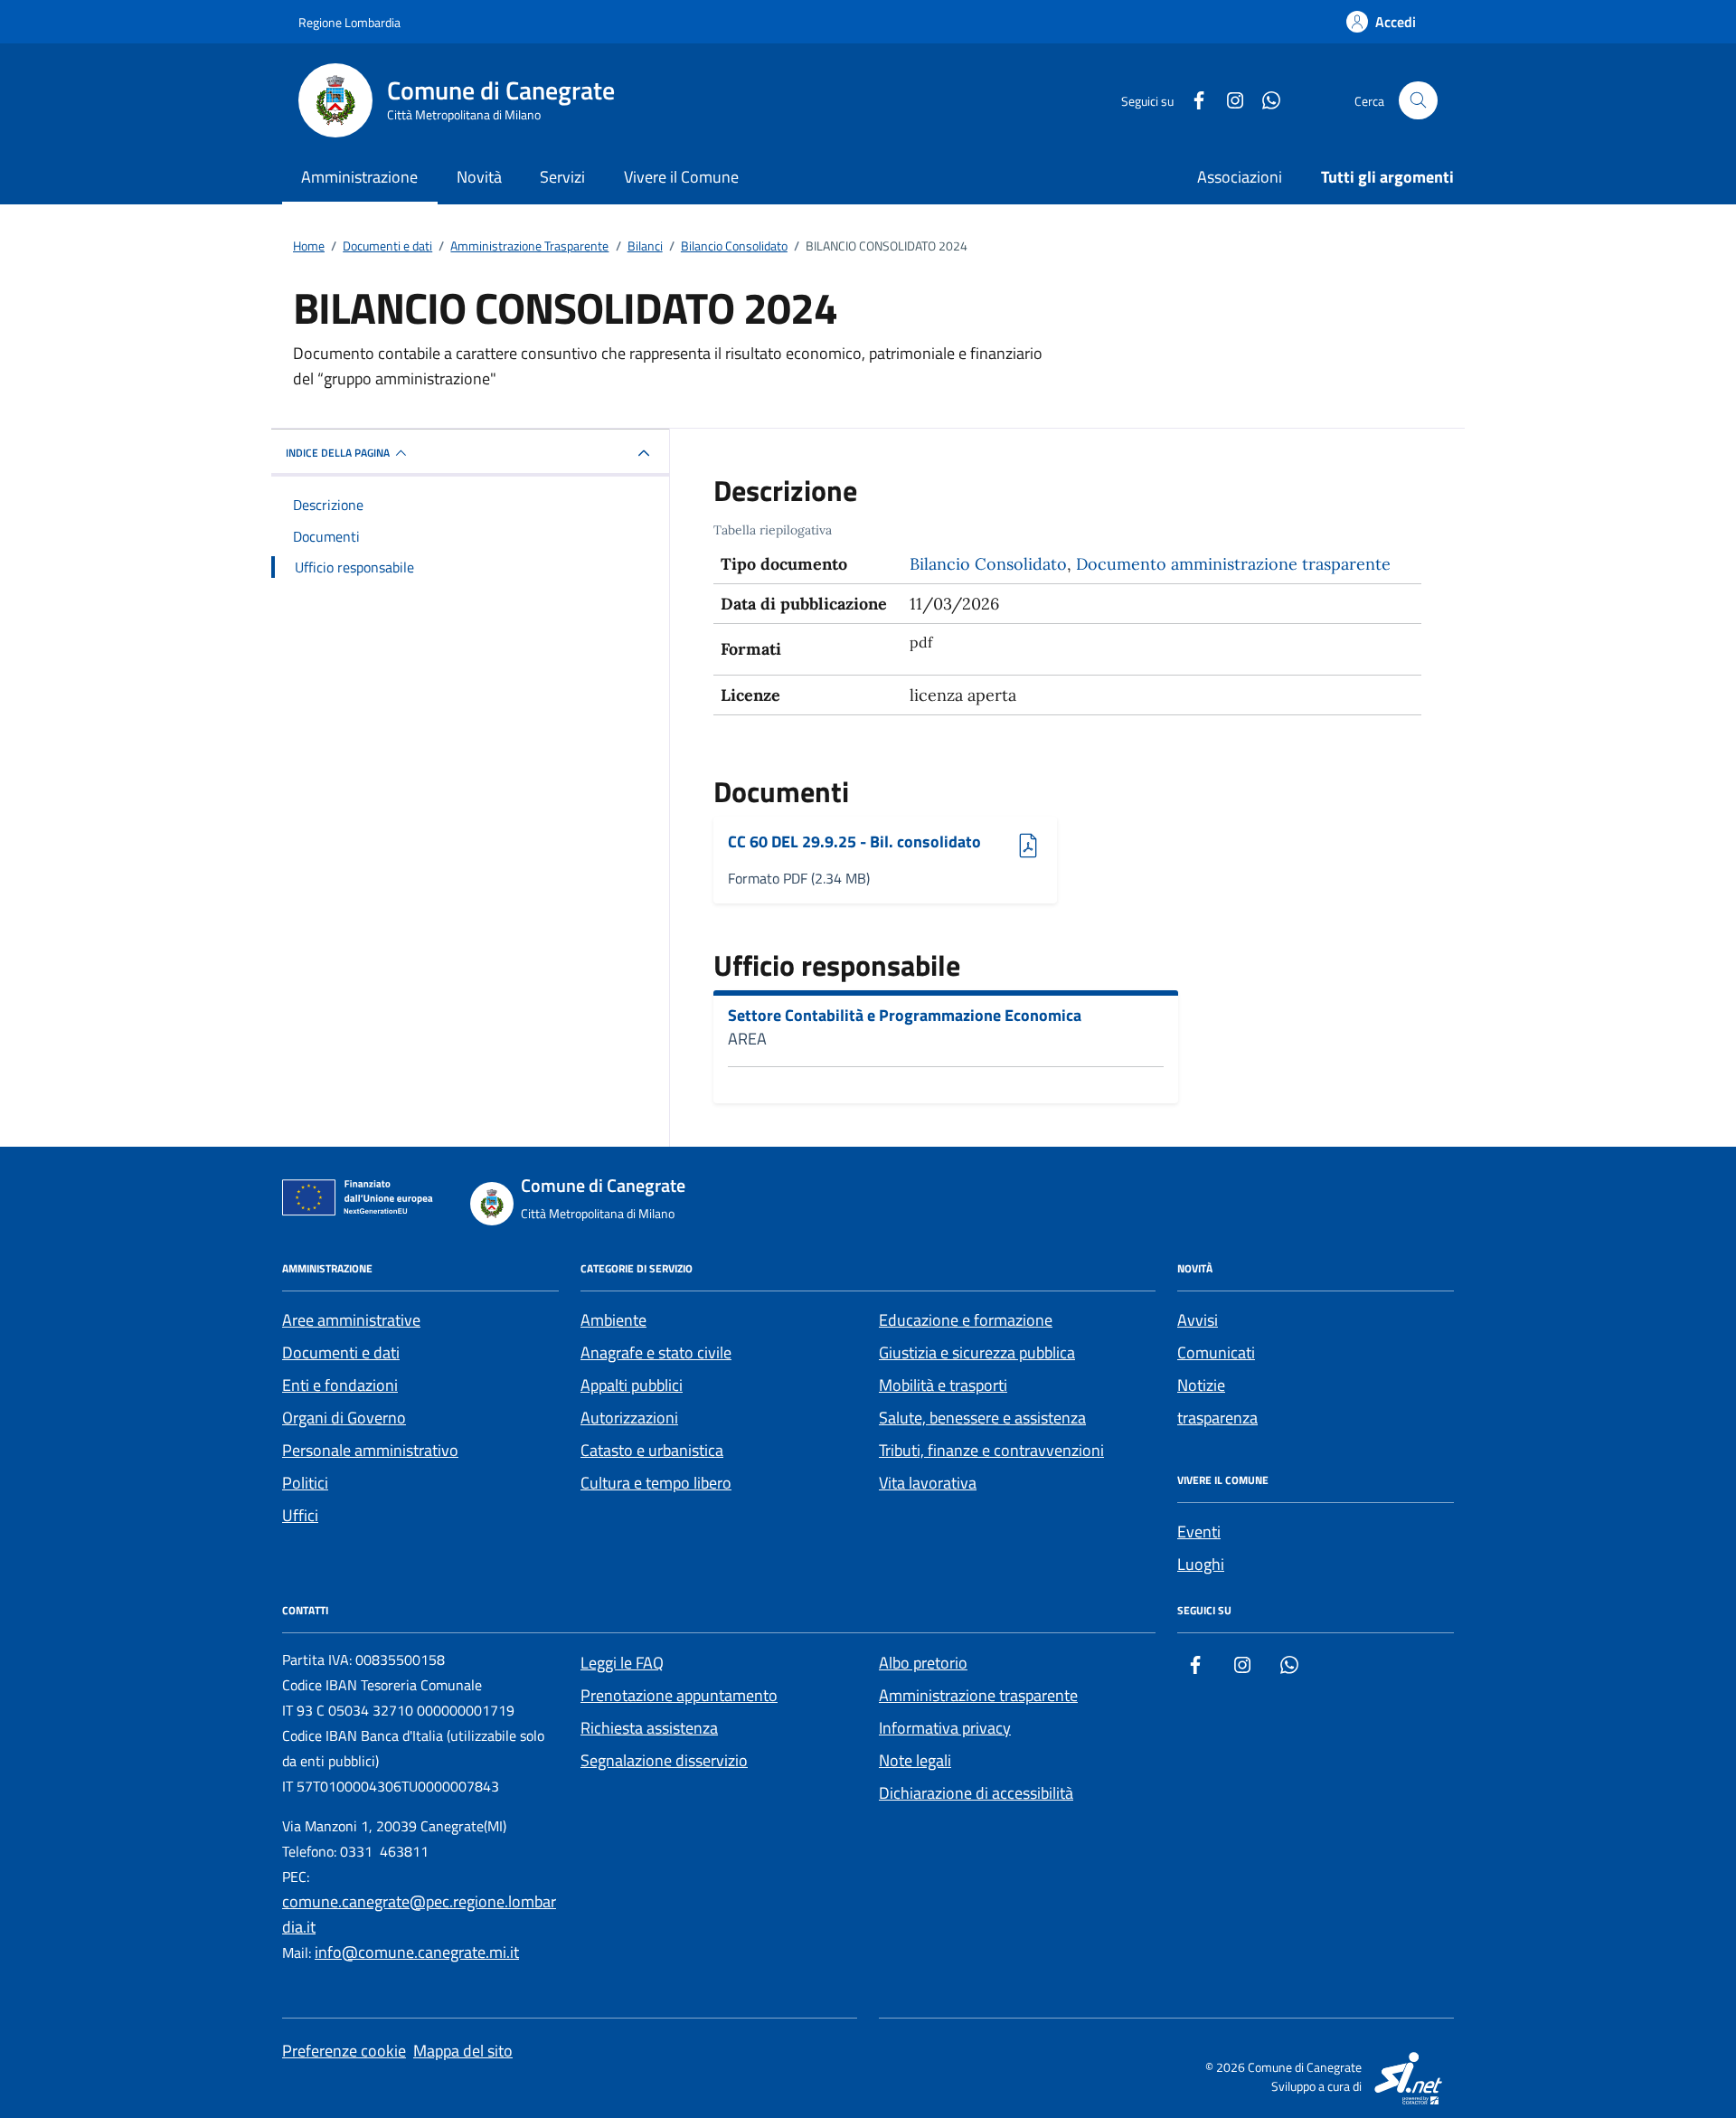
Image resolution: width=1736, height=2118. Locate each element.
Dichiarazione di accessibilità (976, 1793)
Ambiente (613, 1320)
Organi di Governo (344, 1418)
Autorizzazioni (629, 1418)
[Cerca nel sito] (1418, 101)
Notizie (1201, 1385)
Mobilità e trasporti (943, 1385)
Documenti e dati (341, 1352)
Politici (305, 1483)
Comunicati (1216, 1352)
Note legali (915, 1760)
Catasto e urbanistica (652, 1450)
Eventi (1199, 1532)
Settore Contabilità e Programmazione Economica (905, 1016)
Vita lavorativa (928, 1483)
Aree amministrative (351, 1320)
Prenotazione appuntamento (679, 1695)
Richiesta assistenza (649, 1728)
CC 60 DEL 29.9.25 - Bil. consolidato (854, 842)
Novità (479, 177)
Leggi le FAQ (622, 1663)
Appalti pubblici (632, 1385)
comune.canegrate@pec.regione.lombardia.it (419, 1914)
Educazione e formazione (966, 1320)
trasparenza (1217, 1418)
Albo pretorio (923, 1663)
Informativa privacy (945, 1728)
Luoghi (1201, 1564)
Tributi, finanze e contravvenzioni (991, 1450)
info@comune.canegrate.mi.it (417, 1952)
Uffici (300, 1515)
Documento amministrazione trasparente (1233, 564)
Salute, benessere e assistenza (982, 1418)
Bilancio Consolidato (988, 564)
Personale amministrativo (370, 1450)
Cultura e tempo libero (656, 1483)
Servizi (562, 177)
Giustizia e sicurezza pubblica (977, 1352)
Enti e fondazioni (340, 1385)
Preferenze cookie (344, 2051)
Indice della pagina (338, 453)
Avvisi (1198, 1320)
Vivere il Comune (681, 177)
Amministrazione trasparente (978, 1695)
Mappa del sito (463, 2051)
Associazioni (1240, 177)
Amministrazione (359, 177)
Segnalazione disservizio (664, 1760)
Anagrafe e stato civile (656, 1352)
